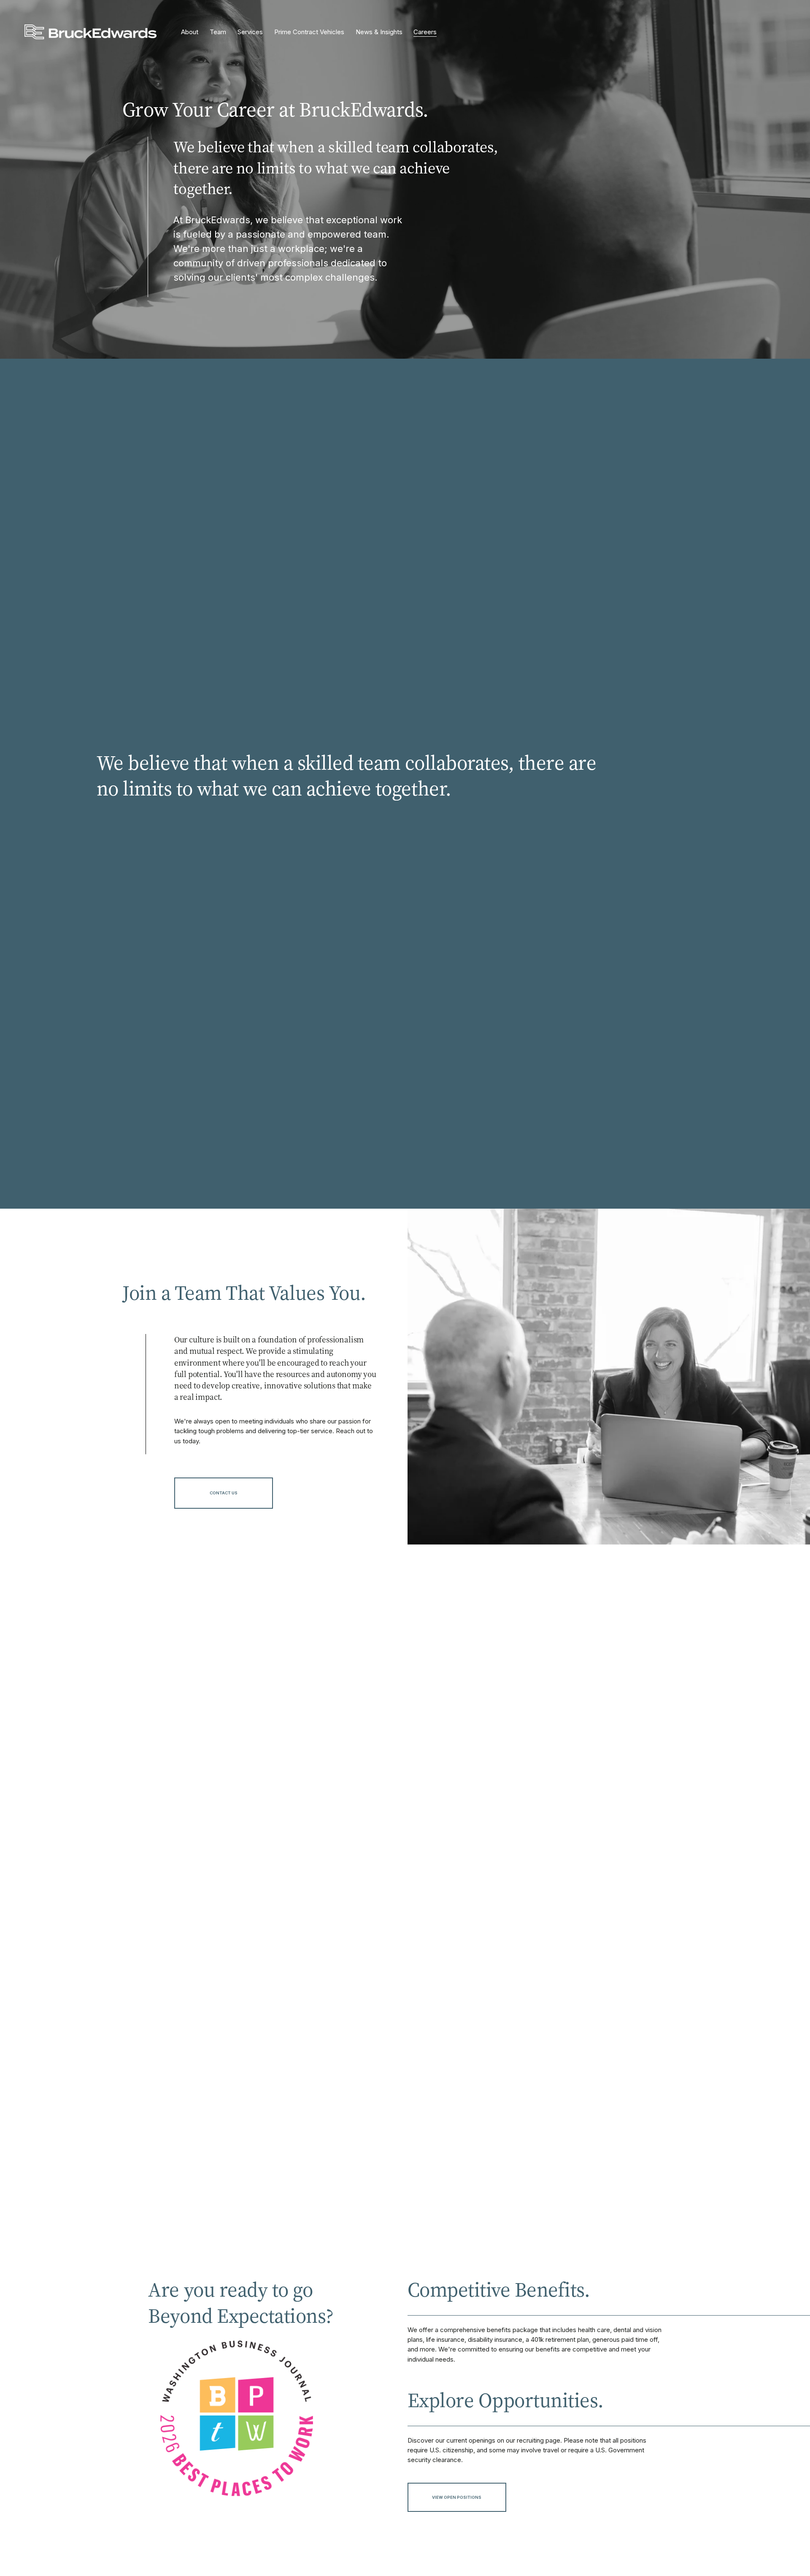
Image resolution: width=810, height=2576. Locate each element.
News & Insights (379, 32)
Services (250, 32)
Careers (425, 32)
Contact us (224, 1493)
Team (218, 32)
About (190, 32)
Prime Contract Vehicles (309, 32)
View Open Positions (457, 2497)
